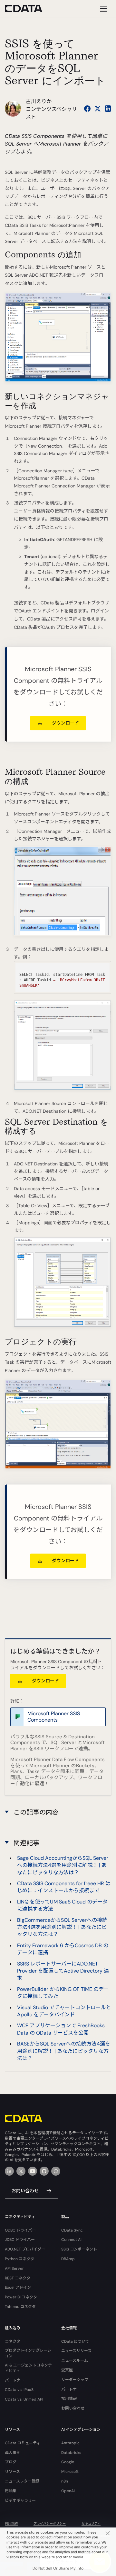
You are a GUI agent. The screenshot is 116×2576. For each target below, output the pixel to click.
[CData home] (28, 9)
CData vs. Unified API (24, 2399)
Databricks (71, 2453)
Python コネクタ (19, 2259)
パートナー (15, 2380)
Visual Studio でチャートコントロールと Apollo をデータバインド (64, 2011)
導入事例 (13, 2453)
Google (68, 2462)
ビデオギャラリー (20, 2500)
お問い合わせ (25, 2191)
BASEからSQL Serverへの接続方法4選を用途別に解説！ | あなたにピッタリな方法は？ (64, 2051)
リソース (12, 2472)
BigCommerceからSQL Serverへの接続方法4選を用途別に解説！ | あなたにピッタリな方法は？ (62, 1927)
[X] (21, 2171)
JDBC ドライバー (20, 2240)
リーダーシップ (75, 2380)
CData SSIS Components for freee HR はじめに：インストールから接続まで (64, 1887)
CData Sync (72, 2230)
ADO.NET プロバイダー (25, 2249)
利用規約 (11, 2523)
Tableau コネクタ (20, 2307)
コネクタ (13, 2341)
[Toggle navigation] (102, 9)
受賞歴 (67, 2370)
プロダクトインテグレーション (28, 2353)
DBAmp (68, 2259)
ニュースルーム (75, 2360)
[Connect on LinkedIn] (108, 109)
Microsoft (70, 2472)
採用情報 (69, 2399)
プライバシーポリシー (50, 2523)
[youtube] (33, 2171)
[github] (44, 2171)
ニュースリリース (76, 2351)
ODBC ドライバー (20, 2230)
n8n (65, 2481)
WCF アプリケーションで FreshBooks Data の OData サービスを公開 (61, 2029)
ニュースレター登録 (22, 2481)
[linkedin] (9, 2171)
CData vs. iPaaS (19, 2390)
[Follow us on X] (98, 109)
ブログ (11, 2462)
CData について (75, 2341)
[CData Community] (56, 2171)
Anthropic (70, 2443)
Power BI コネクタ (21, 2297)
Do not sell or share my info (58, 2568)
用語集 (11, 2491)
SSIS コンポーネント (79, 2249)
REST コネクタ (18, 2278)
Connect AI (71, 2240)
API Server (14, 2268)
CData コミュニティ (23, 2443)
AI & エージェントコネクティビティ (28, 2368)
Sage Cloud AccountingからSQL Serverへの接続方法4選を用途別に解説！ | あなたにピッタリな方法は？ (63, 1865)
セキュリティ (91, 2523)
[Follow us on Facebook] (87, 109)
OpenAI (68, 2491)
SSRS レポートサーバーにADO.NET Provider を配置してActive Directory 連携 (63, 1971)
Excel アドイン (18, 2287)
